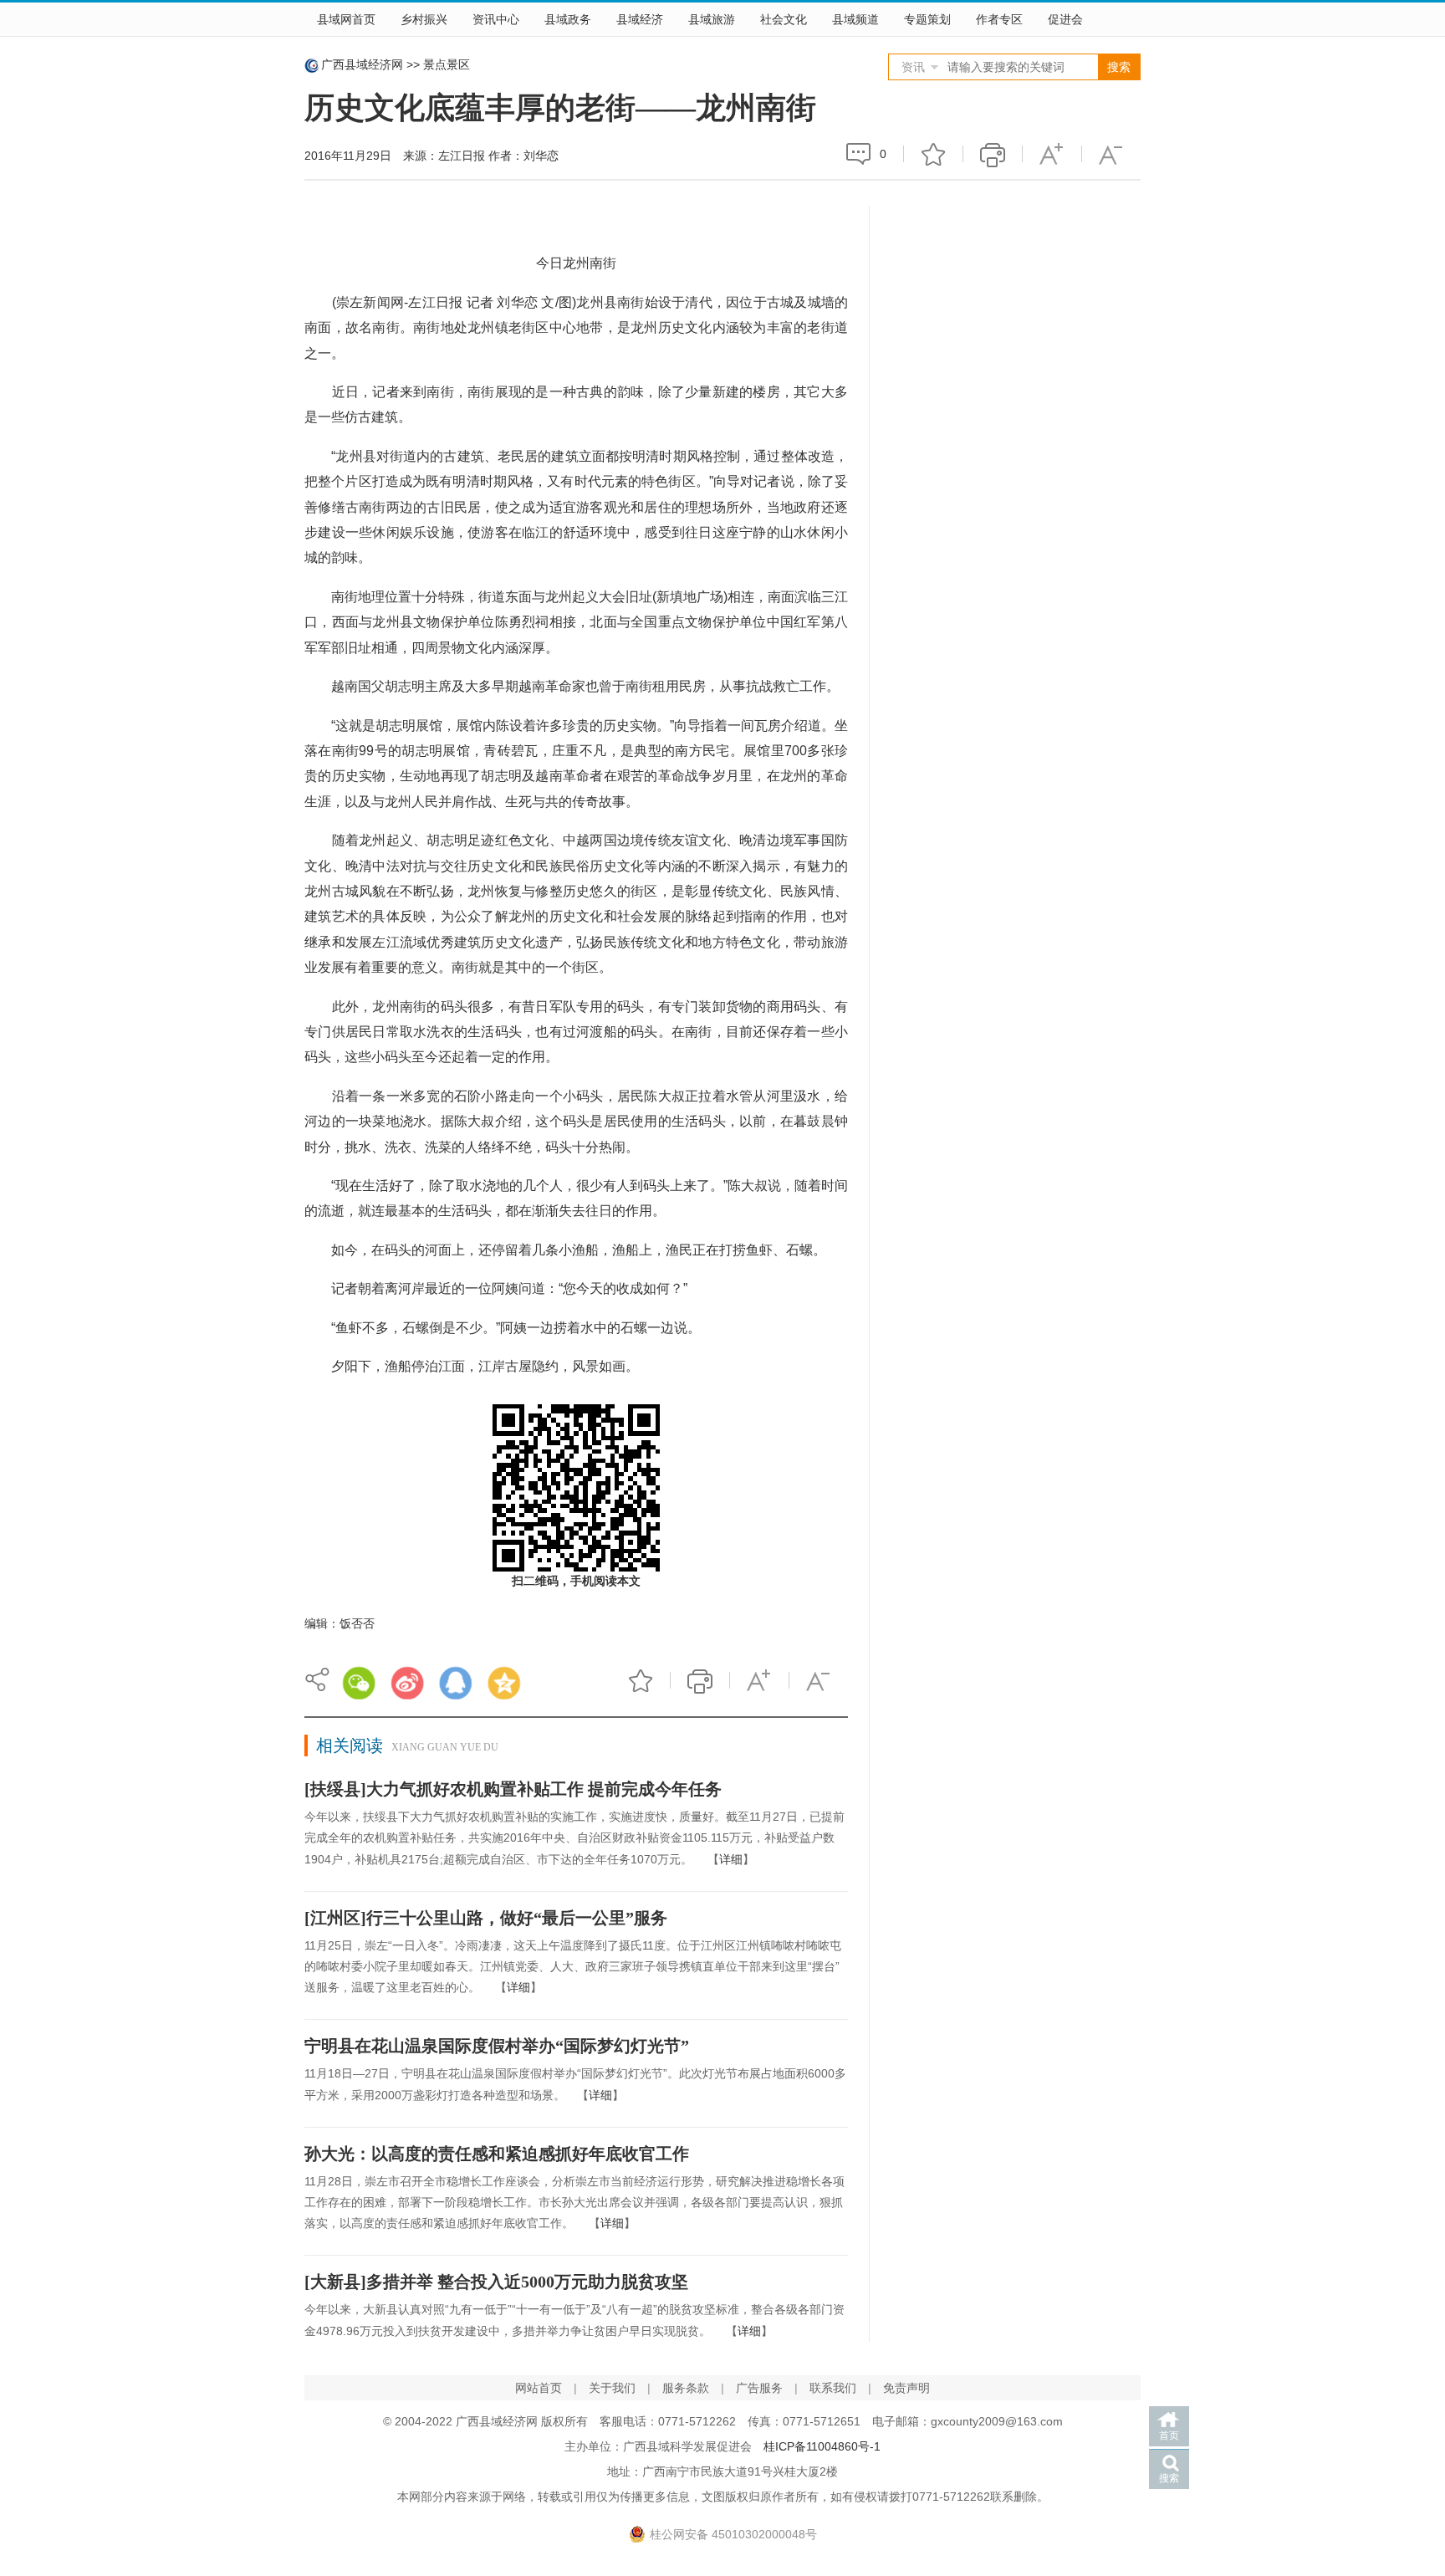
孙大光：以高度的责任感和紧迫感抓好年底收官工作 (497, 2154)
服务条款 (686, 2388)
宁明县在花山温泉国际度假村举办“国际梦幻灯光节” (497, 2046)
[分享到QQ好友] (456, 1683)
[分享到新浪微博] (407, 1683)
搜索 (1169, 2478)
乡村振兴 (424, 19)
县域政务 (568, 19)
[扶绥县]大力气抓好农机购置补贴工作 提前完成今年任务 (513, 1789)
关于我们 (612, 2388)
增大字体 (1052, 154)
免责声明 (906, 2388)
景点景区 (447, 64)
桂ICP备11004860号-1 (822, 2446)
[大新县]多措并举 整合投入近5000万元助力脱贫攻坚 (496, 2282)
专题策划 (927, 19)
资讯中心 (496, 19)
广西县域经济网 (362, 64)
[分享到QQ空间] (504, 1683)
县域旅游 (712, 19)
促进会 (1065, 19)
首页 (1169, 2435)
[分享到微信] (359, 1683)
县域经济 (640, 19)
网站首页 (539, 2388)
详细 (731, 1859)
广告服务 (759, 2388)
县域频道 (855, 19)
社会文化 (784, 19)
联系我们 (833, 2388)
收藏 (933, 154)
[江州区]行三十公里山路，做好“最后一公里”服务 (486, 1918)
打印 (993, 154)
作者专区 (999, 19)
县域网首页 (346, 19)
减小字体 (1111, 154)
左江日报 (462, 156)
